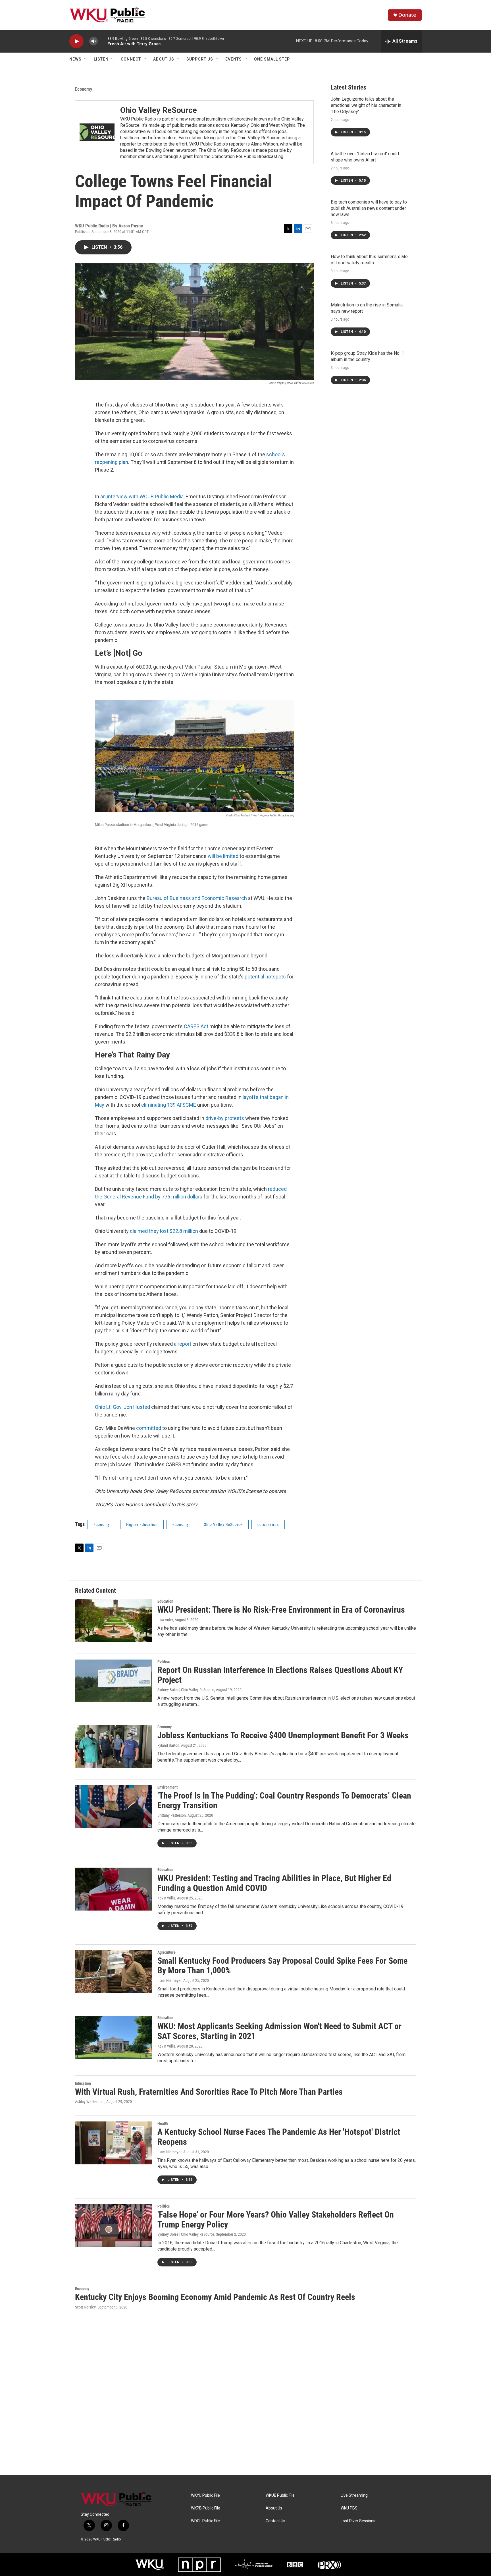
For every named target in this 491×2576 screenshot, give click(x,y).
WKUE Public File (280, 2495)
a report (183, 1344)
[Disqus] (246, 2398)
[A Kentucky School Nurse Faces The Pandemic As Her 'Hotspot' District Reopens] (113, 2143)
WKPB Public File (206, 2508)
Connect (131, 59)
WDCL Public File (205, 2521)
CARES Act (196, 1026)
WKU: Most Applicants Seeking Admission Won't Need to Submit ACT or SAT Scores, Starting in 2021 (279, 2031)
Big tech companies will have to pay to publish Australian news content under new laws (369, 208)
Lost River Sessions (358, 2521)
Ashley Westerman (90, 2102)
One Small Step (272, 59)
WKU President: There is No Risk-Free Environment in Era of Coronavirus (281, 1610)
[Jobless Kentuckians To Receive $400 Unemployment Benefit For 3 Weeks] (113, 1746)
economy (181, 1525)
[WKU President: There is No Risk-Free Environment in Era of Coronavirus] (113, 1621)
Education (165, 1601)
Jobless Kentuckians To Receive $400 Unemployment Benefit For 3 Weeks (283, 1735)
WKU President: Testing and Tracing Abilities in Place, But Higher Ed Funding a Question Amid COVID (274, 1883)
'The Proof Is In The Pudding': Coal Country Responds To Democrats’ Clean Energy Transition (284, 1801)
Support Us (200, 59)
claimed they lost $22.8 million (164, 1231)
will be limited (223, 856)
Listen (101, 59)
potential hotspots (265, 977)
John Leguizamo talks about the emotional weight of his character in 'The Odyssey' (366, 105)
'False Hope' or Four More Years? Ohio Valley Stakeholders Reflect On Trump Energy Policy (276, 2220)
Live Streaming (354, 2495)
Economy (84, 89)
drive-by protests (225, 1118)
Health (163, 2123)
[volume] (93, 41)
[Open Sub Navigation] (86, 59)
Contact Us (275, 2521)
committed (149, 1428)
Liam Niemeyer (169, 1980)
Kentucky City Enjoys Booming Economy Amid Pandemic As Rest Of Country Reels (215, 2297)
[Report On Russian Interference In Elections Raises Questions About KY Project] (113, 1681)
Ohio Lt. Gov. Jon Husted (122, 1407)
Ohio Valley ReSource (159, 110)
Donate (407, 15)
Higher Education (142, 1525)
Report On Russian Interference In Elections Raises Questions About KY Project (280, 1675)
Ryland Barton (168, 1745)
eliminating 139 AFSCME (169, 1105)
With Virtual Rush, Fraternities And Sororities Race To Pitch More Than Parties (209, 2092)
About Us (164, 59)
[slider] (103, 41)
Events (234, 59)
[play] (76, 41)
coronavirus (268, 1525)
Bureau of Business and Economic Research (197, 898)
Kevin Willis (166, 1898)
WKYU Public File (205, 2495)
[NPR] (199, 2565)
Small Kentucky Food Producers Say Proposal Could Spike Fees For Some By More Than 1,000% (282, 1966)
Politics (164, 1662)
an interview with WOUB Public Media (142, 496)
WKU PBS (349, 2508)
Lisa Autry (165, 1620)
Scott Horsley (85, 2307)
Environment (168, 1787)
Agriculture (167, 1952)
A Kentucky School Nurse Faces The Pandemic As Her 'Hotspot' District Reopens (279, 2137)
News (75, 59)
